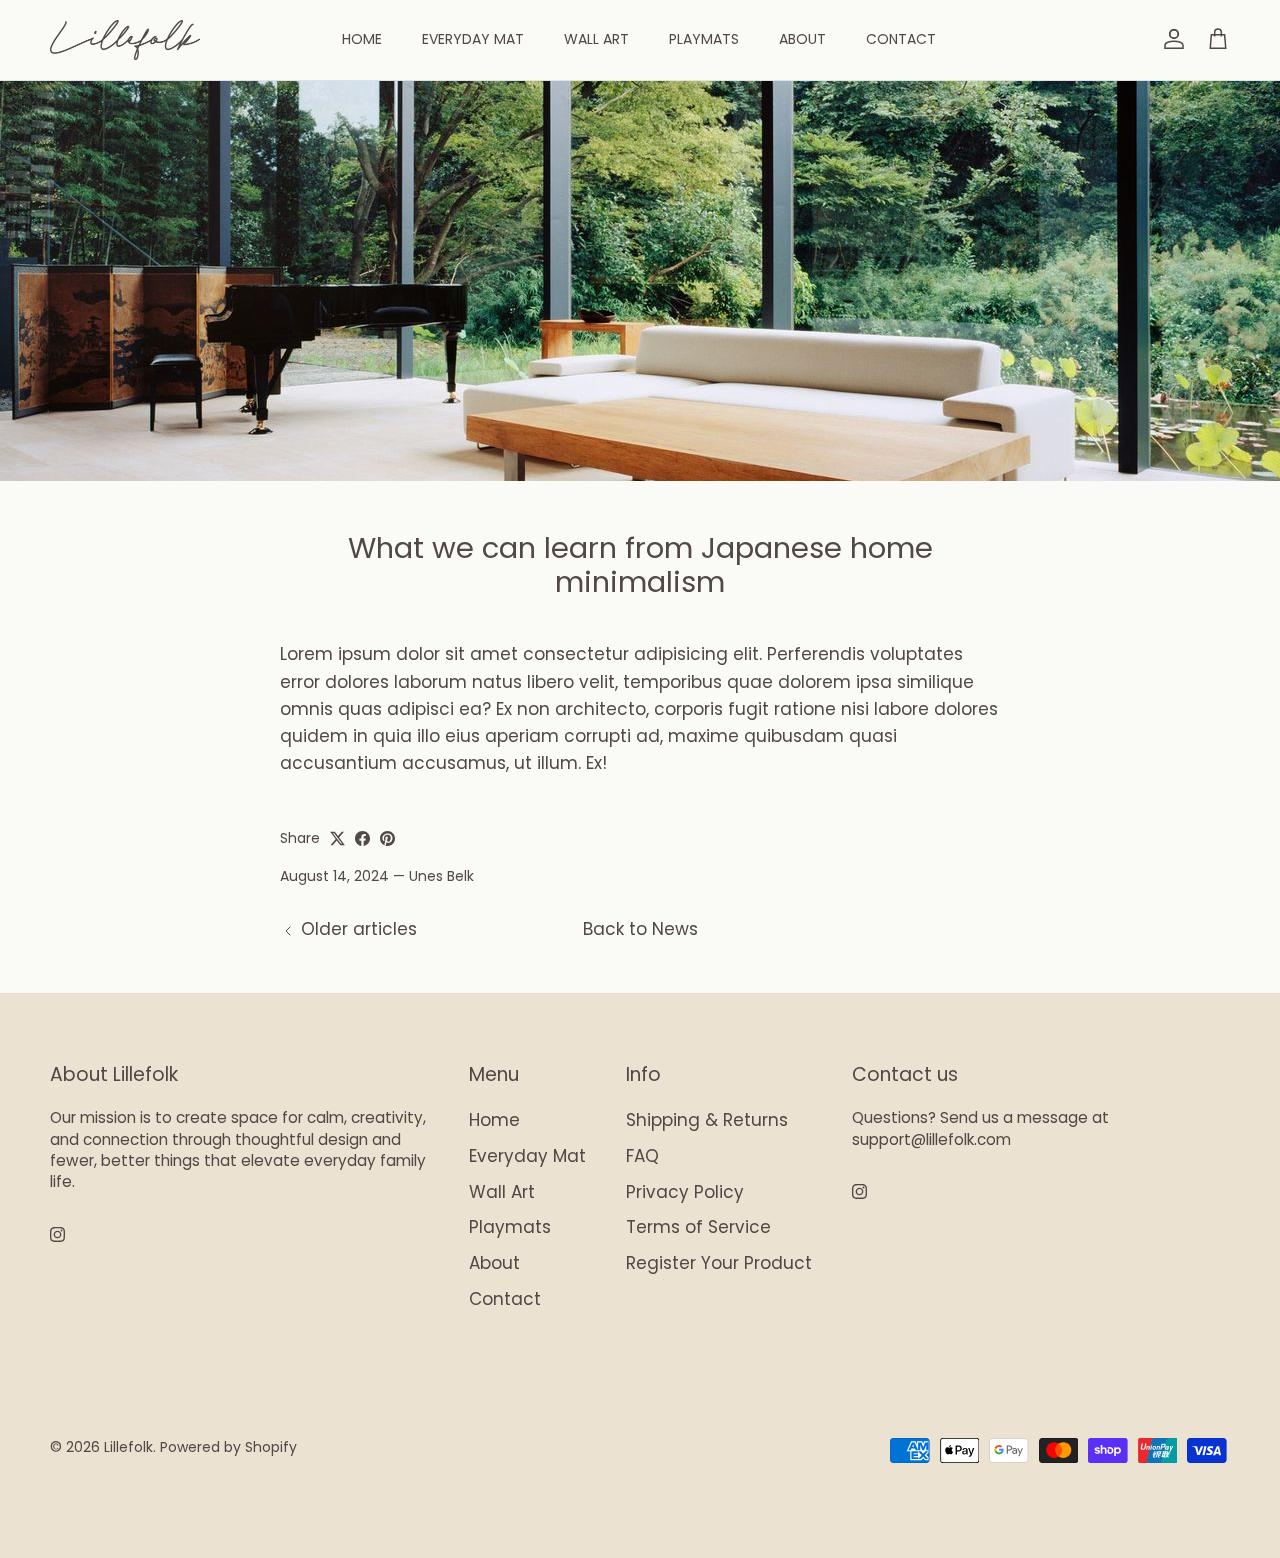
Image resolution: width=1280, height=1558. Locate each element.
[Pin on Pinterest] (387, 838)
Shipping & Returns (707, 1120)
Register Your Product (719, 1263)
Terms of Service (698, 1227)
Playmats (704, 39)
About (802, 39)
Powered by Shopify (228, 1447)
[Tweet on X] (337, 838)
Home (362, 39)
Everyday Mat (473, 39)
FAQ (642, 1156)
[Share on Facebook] (362, 838)
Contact (901, 39)
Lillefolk (128, 1447)
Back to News (640, 929)
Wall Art (596, 39)
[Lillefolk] (125, 40)
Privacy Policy (685, 1192)
